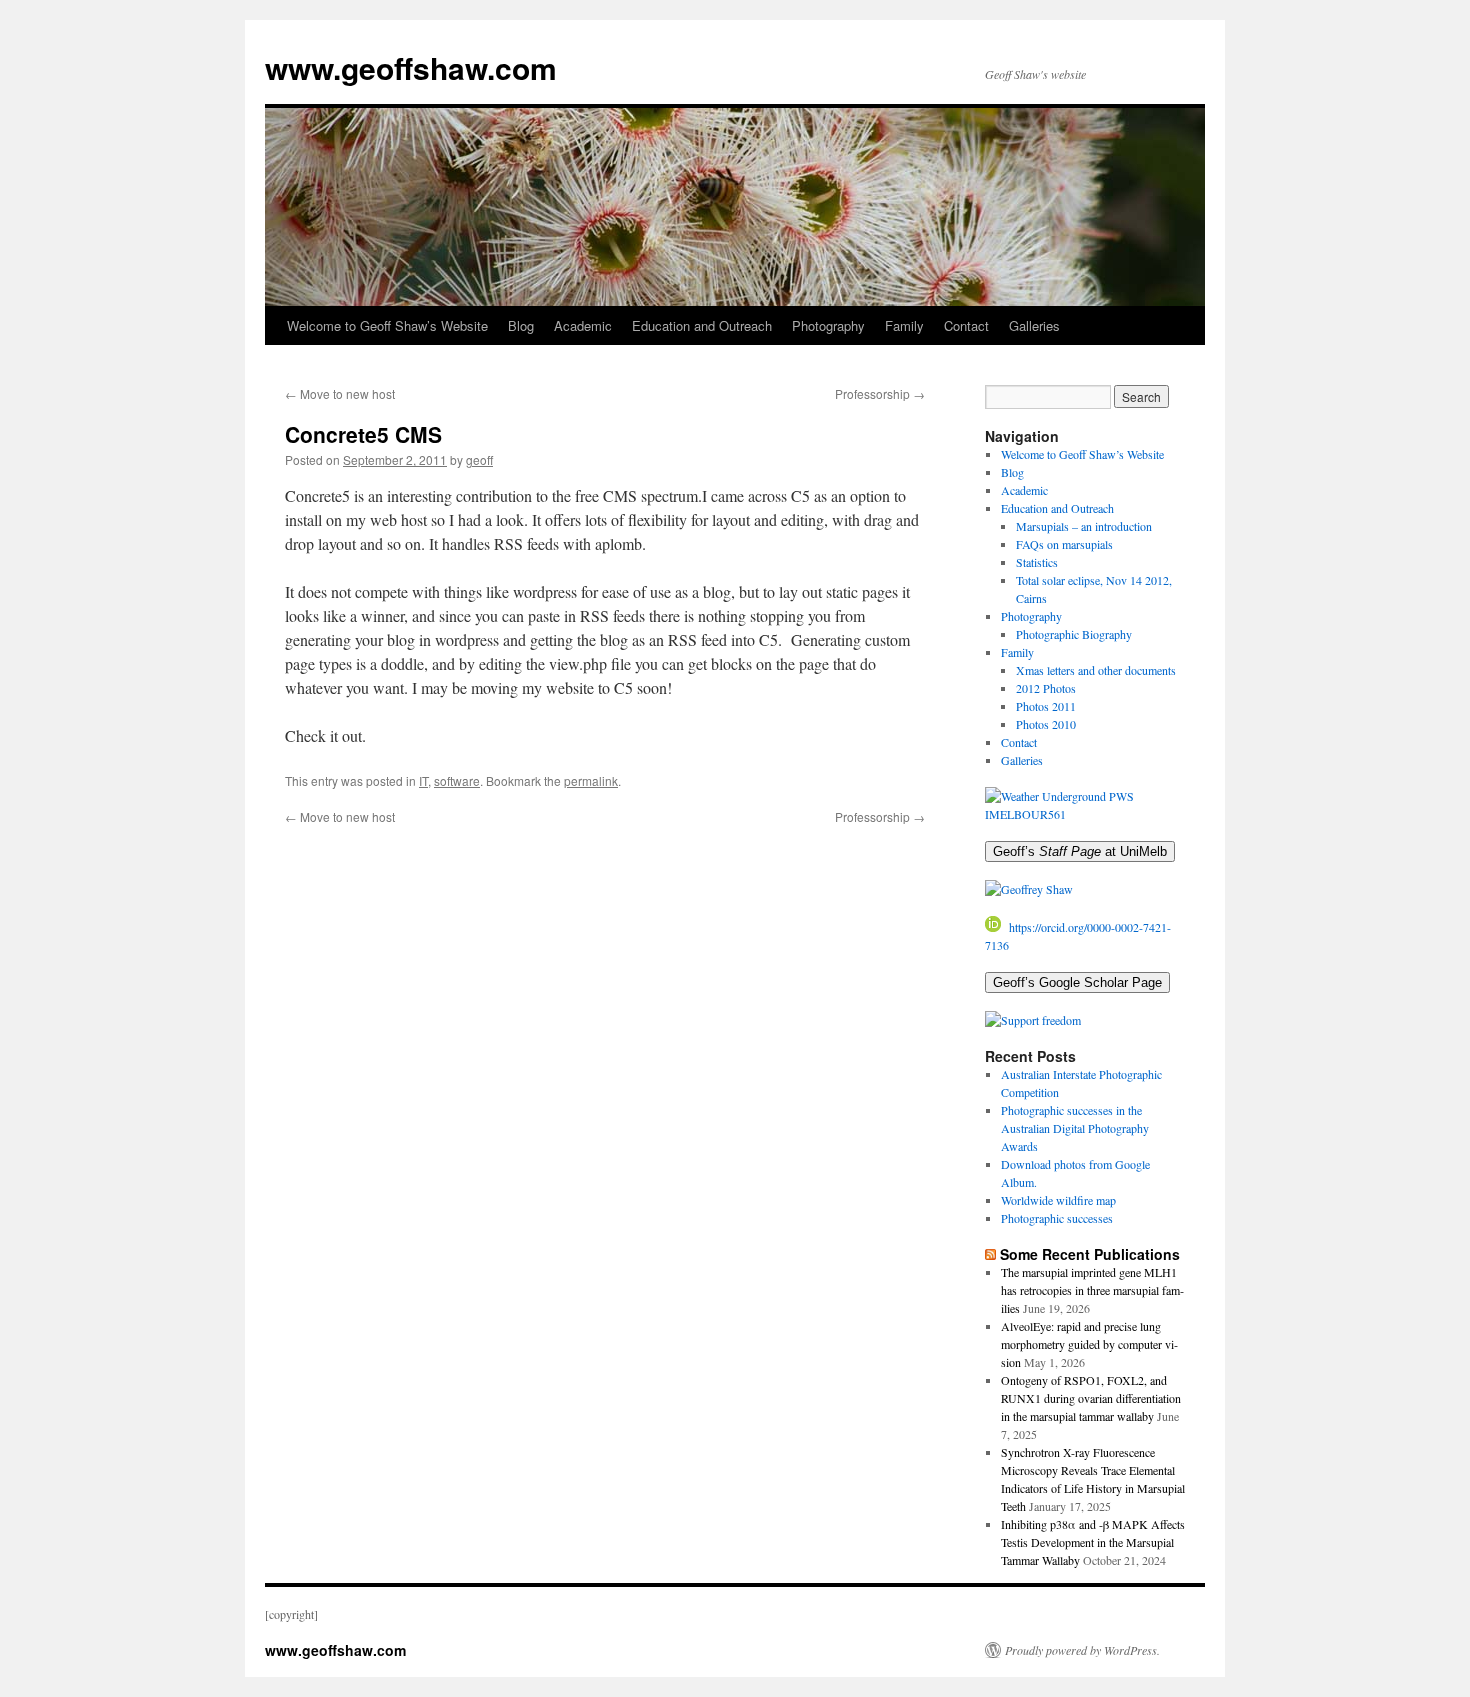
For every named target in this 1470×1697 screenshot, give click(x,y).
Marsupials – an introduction (1084, 526)
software (457, 780)
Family (904, 325)
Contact (966, 325)
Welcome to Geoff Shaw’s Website (387, 325)
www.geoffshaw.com (411, 67)
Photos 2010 (1046, 724)
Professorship (880, 393)
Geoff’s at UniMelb (1080, 851)
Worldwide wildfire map (1058, 1200)
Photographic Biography (1074, 634)
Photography (828, 325)
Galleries (1034, 325)
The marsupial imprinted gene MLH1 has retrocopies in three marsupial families (1092, 1290)
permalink (591, 780)
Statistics (1037, 562)
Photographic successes (1057, 1218)
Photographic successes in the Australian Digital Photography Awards (1075, 1128)
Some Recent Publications (1090, 1254)
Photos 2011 (1046, 706)
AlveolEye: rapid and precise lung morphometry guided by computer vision (1089, 1344)
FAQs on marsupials (1064, 544)
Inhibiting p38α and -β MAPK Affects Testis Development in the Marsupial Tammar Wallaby (1093, 1542)
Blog (521, 325)
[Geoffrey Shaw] (1029, 889)
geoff (479, 459)
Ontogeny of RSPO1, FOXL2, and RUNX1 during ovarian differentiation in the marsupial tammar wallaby (1091, 1398)
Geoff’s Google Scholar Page (1077, 982)
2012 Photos (1046, 688)
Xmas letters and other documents (1096, 670)
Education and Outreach (702, 325)
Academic (583, 325)
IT (423, 780)
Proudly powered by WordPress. (1082, 1650)
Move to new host (340, 393)
